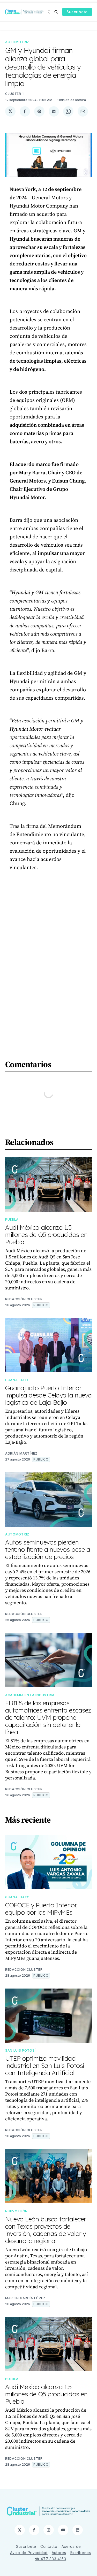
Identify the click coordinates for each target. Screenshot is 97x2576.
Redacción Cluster (24, 1299)
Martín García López (25, 2298)
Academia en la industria (30, 1695)
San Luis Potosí (20, 2050)
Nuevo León (16, 2211)
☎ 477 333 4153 (51, 2559)
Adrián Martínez (21, 1453)
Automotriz (17, 42)
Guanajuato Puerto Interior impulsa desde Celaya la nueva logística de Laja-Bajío (48, 1395)
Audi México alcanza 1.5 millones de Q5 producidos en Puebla (46, 1235)
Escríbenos (81, 2553)
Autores (59, 2553)
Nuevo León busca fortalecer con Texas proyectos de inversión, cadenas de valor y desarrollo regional (46, 2230)
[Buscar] (56, 12)
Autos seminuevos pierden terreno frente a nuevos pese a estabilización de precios (48, 1549)
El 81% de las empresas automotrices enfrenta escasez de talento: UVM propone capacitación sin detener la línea (48, 1717)
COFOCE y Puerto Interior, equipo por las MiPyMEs (41, 1909)
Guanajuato (17, 1380)
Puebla (12, 1220)
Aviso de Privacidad (29, 2553)
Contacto (49, 2546)
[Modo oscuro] (50, 12)
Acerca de (71, 2546)
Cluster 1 (14, 94)
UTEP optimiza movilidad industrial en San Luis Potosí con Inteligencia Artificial (45, 2066)
